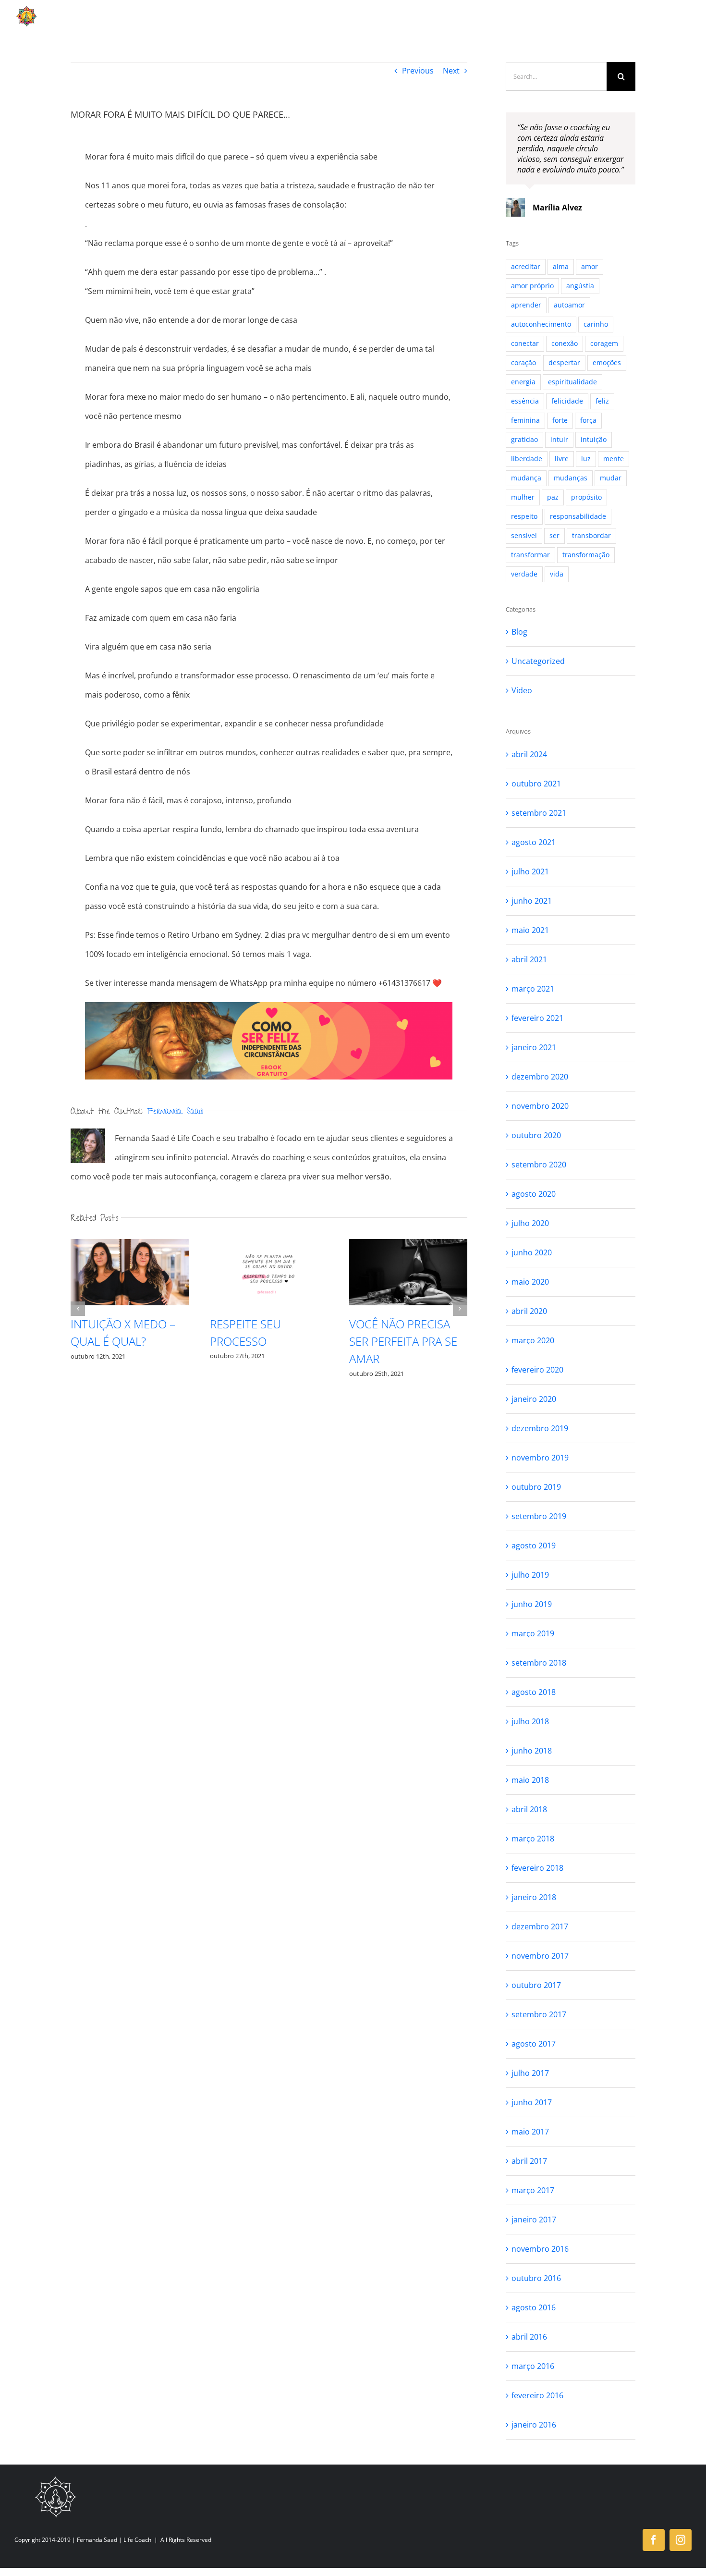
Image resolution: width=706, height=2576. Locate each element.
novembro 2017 (540, 1956)
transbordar (591, 535)
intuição (594, 439)
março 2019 (533, 1633)
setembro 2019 (539, 1516)
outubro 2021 (536, 784)
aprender (526, 305)
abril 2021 (529, 959)
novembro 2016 (540, 2249)
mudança (526, 478)
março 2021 (533, 989)
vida (557, 574)
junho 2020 (532, 1252)
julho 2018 (530, 1721)
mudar (611, 478)
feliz (602, 401)
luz (586, 459)
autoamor (569, 305)
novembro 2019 (540, 1458)
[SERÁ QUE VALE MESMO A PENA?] (269, 1272)
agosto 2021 (534, 842)
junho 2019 (532, 1604)
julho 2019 (530, 1575)
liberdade (527, 459)
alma (561, 266)
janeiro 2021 (534, 1047)
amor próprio (532, 286)
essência (525, 401)
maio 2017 (530, 2132)
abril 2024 (529, 754)
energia (523, 382)
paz (553, 497)
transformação (586, 555)
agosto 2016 (534, 2307)
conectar (525, 343)
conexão (565, 343)
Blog (519, 632)
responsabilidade (578, 516)
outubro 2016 (536, 2278)
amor (590, 266)
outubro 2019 (536, 1487)
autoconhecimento (541, 324)
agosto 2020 (534, 1194)
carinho (596, 324)
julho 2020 (530, 1223)
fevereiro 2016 (537, 2395)
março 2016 (533, 2366)
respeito (524, 516)
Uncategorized (538, 661)
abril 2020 (529, 1311)
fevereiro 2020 (537, 1370)
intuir (559, 439)
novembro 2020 (540, 1106)
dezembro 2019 (540, 1428)
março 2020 (533, 1340)
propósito (586, 497)
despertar (564, 362)
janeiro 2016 (534, 2425)
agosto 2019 (534, 1546)
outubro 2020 (536, 1135)
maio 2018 (530, 1780)
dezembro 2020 (540, 1077)
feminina (525, 420)
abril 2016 (529, 2337)
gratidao (524, 439)
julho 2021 (530, 871)
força (588, 420)
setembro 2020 (539, 1165)
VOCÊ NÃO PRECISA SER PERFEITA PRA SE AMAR (125, 1341)
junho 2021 (532, 901)
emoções (607, 362)
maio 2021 (530, 930)
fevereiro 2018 (537, 1868)
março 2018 (533, 1839)
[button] (78, 1309)
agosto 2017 (534, 2044)
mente (614, 459)
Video (522, 690)
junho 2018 (532, 1751)
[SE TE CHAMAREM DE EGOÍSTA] (408, 1272)
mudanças (571, 478)
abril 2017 (529, 2161)
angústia (580, 286)
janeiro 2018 (534, 1897)
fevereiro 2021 (537, 1018)
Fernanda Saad (175, 1112)
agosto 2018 (534, 1692)
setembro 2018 (539, 1663)
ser (554, 535)
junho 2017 (532, 2102)
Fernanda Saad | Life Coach (114, 2540)
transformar (530, 555)
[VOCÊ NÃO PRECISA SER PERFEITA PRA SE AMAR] (130, 1272)
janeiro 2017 (534, 2220)
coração (523, 362)
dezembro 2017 (540, 1926)
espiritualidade (572, 382)
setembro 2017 (539, 2014)
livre (562, 459)
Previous (418, 71)
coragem (604, 343)
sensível (524, 535)
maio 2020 (530, 1282)
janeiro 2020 (534, 1399)
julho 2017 (530, 2073)
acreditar (526, 266)
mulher (523, 497)
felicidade (567, 401)
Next (451, 71)
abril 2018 (529, 1809)
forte (560, 420)
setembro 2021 (539, 813)
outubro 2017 (536, 1985)
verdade (524, 574)
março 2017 (533, 2190)
